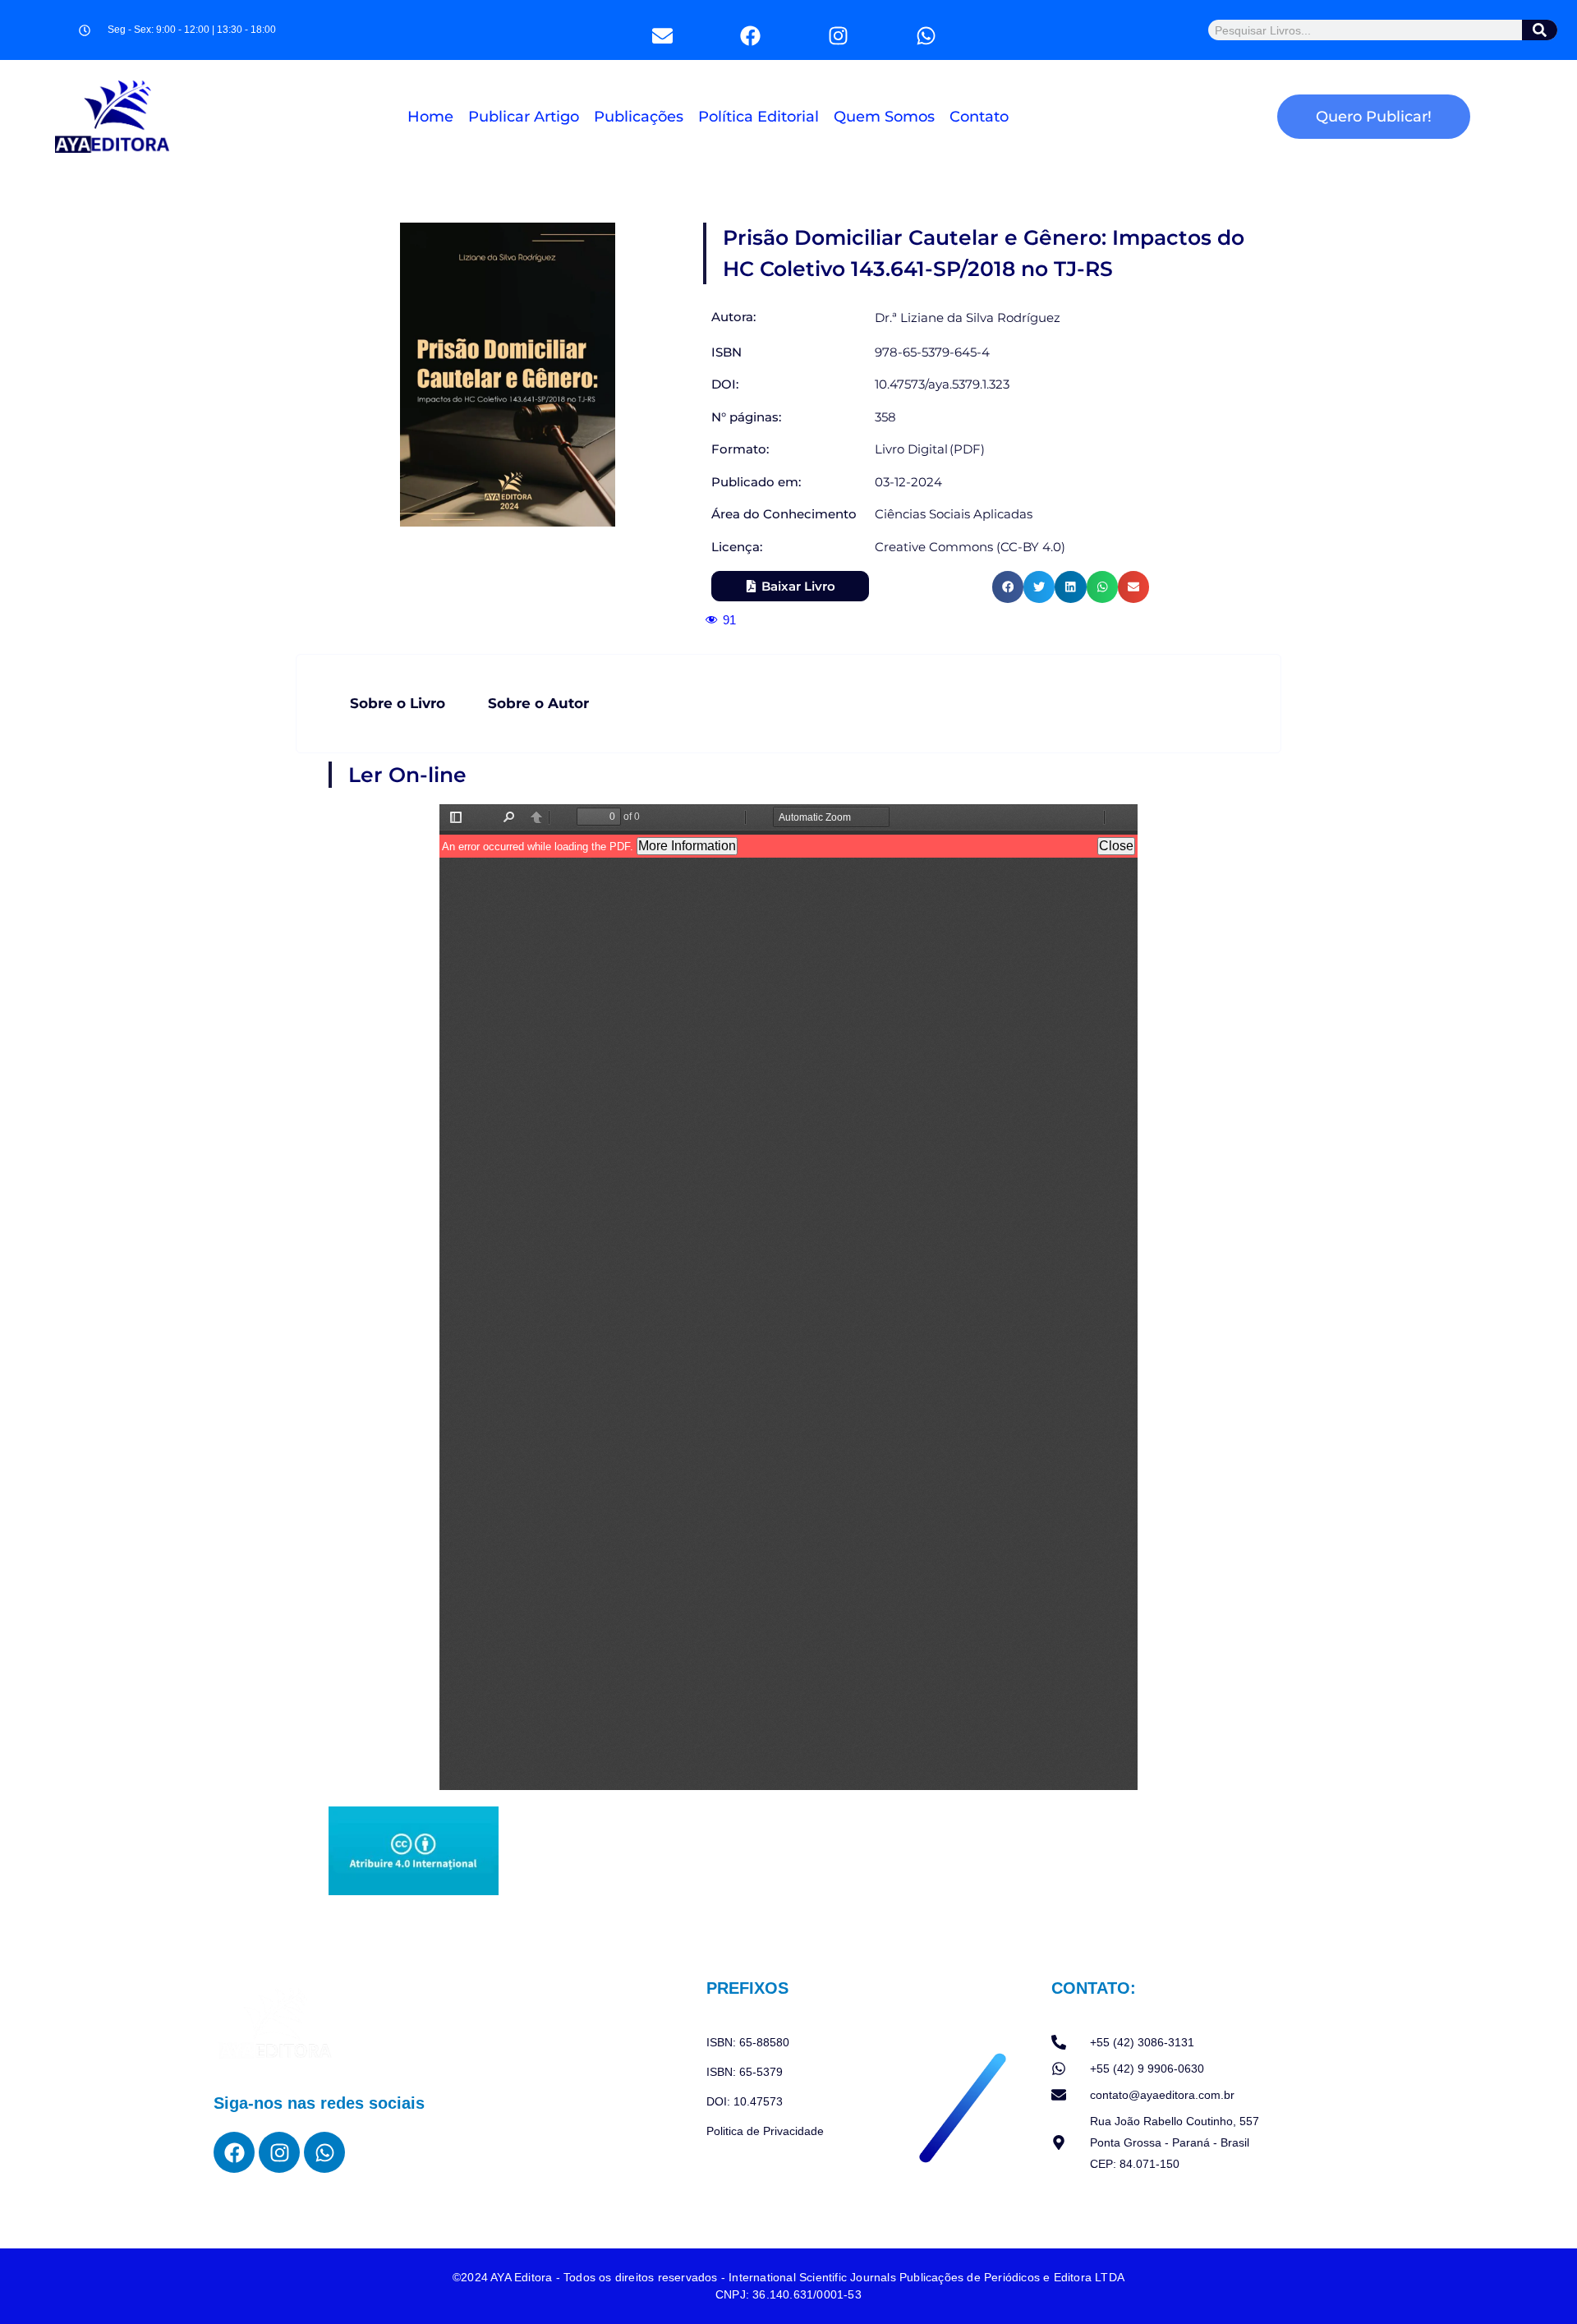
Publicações (639, 117)
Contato (979, 117)
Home (430, 117)
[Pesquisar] (1540, 30)
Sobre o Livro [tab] (398, 703)
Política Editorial (759, 117)
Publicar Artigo (524, 117)
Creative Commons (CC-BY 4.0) (970, 547)
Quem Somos (884, 117)
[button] (1008, 587)
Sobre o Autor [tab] (538, 703)
